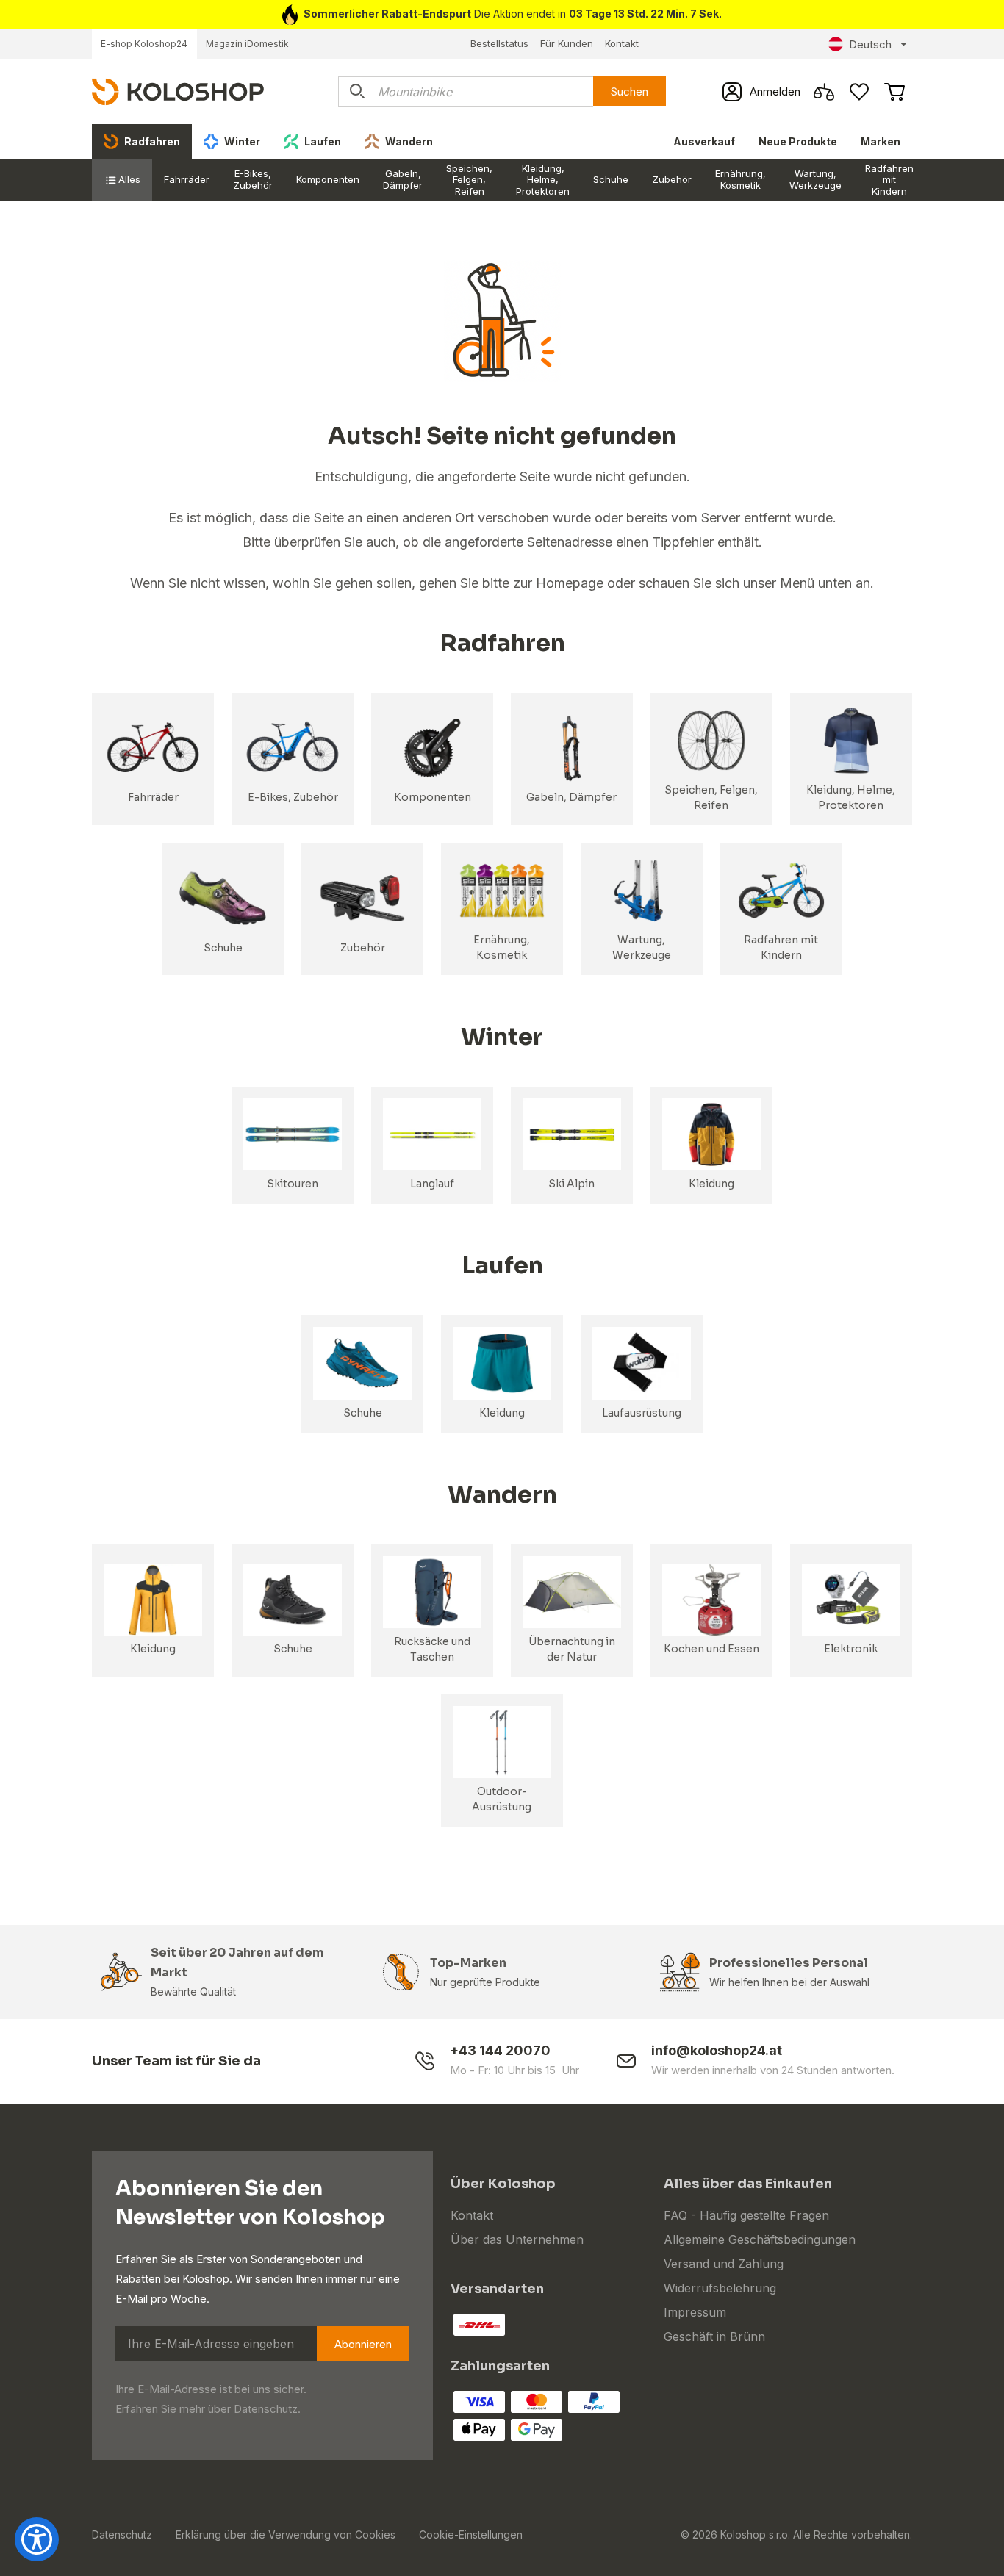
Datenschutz (266, 2409)
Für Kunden (567, 43)
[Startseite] (178, 91)
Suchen (630, 91)
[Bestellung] (894, 92)
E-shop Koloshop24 (144, 44)
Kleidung (711, 1184)
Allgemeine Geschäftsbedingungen (760, 2239)
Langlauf (432, 1184)
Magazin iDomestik (247, 44)
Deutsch (870, 44)
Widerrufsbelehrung (720, 2288)
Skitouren (293, 1184)
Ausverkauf (704, 141)
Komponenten (328, 179)
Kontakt (622, 43)
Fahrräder (187, 179)
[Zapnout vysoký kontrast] (37, 2539)
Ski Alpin (571, 1184)
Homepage (570, 583)
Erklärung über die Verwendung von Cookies (286, 2534)
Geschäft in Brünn (714, 2336)
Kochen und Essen (711, 1649)
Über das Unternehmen (517, 2239)
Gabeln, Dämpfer (403, 179)
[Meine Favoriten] (859, 92)
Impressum (695, 2312)
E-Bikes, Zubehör (253, 179)
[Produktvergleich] (824, 92)
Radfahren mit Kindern (889, 180)
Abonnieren (363, 2344)
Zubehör (672, 179)
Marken (881, 141)
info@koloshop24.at (717, 2050)
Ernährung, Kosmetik (741, 179)
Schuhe (611, 179)
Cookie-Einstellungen (471, 2534)
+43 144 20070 (500, 2050)
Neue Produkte (798, 141)
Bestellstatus (499, 43)
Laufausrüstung (642, 1413)
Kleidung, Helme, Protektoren (543, 180)
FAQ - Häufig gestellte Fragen (746, 2215)
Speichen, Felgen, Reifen (469, 180)
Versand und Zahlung (724, 2264)
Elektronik (851, 1649)
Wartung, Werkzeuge (815, 179)
